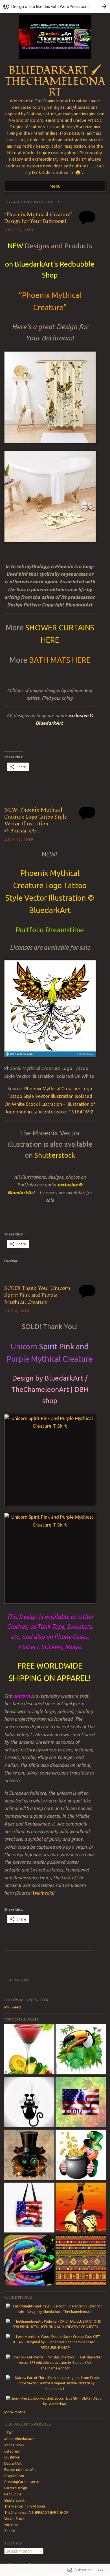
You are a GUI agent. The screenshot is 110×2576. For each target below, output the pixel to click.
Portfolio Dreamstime (50, 930)
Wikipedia (43, 1893)
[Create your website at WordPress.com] (55, 6)
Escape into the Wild (20, 2470)
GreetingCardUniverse (22, 2482)
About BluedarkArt (19, 2439)
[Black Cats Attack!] (29, 2103)
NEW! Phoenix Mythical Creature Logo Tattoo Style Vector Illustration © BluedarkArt (36, 820)
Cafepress (12, 2451)
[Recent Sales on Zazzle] (81, 2103)
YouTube (11, 2525)
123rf (9, 2433)
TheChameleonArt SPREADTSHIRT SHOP (36, 2512)
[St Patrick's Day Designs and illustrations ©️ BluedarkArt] (81, 2155)
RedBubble (13, 2494)
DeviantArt (13, 2463)
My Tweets (13, 2007)
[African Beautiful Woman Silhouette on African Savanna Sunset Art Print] (81, 2208)
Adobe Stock (14, 2445)
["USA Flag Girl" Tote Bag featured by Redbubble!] (29, 2208)
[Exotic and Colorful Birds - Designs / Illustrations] (81, 2050)
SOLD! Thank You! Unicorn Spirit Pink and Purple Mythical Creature (37, 1295)
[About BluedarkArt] (29, 2261)
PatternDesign (16, 2488)
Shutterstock (55, 1155)
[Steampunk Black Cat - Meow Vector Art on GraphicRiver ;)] (29, 2155)
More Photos (15, 2412)
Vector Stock (14, 2519)
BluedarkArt (17, 1980)
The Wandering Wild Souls (25, 2506)
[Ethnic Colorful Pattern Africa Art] (81, 2261)
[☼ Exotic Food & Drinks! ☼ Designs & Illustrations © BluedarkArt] (29, 2050)
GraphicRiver (14, 2476)
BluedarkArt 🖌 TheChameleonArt (55, 81)
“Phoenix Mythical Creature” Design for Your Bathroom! (38, 218)
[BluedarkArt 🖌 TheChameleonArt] (55, 61)
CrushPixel (12, 2457)
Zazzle (10, 2531)
